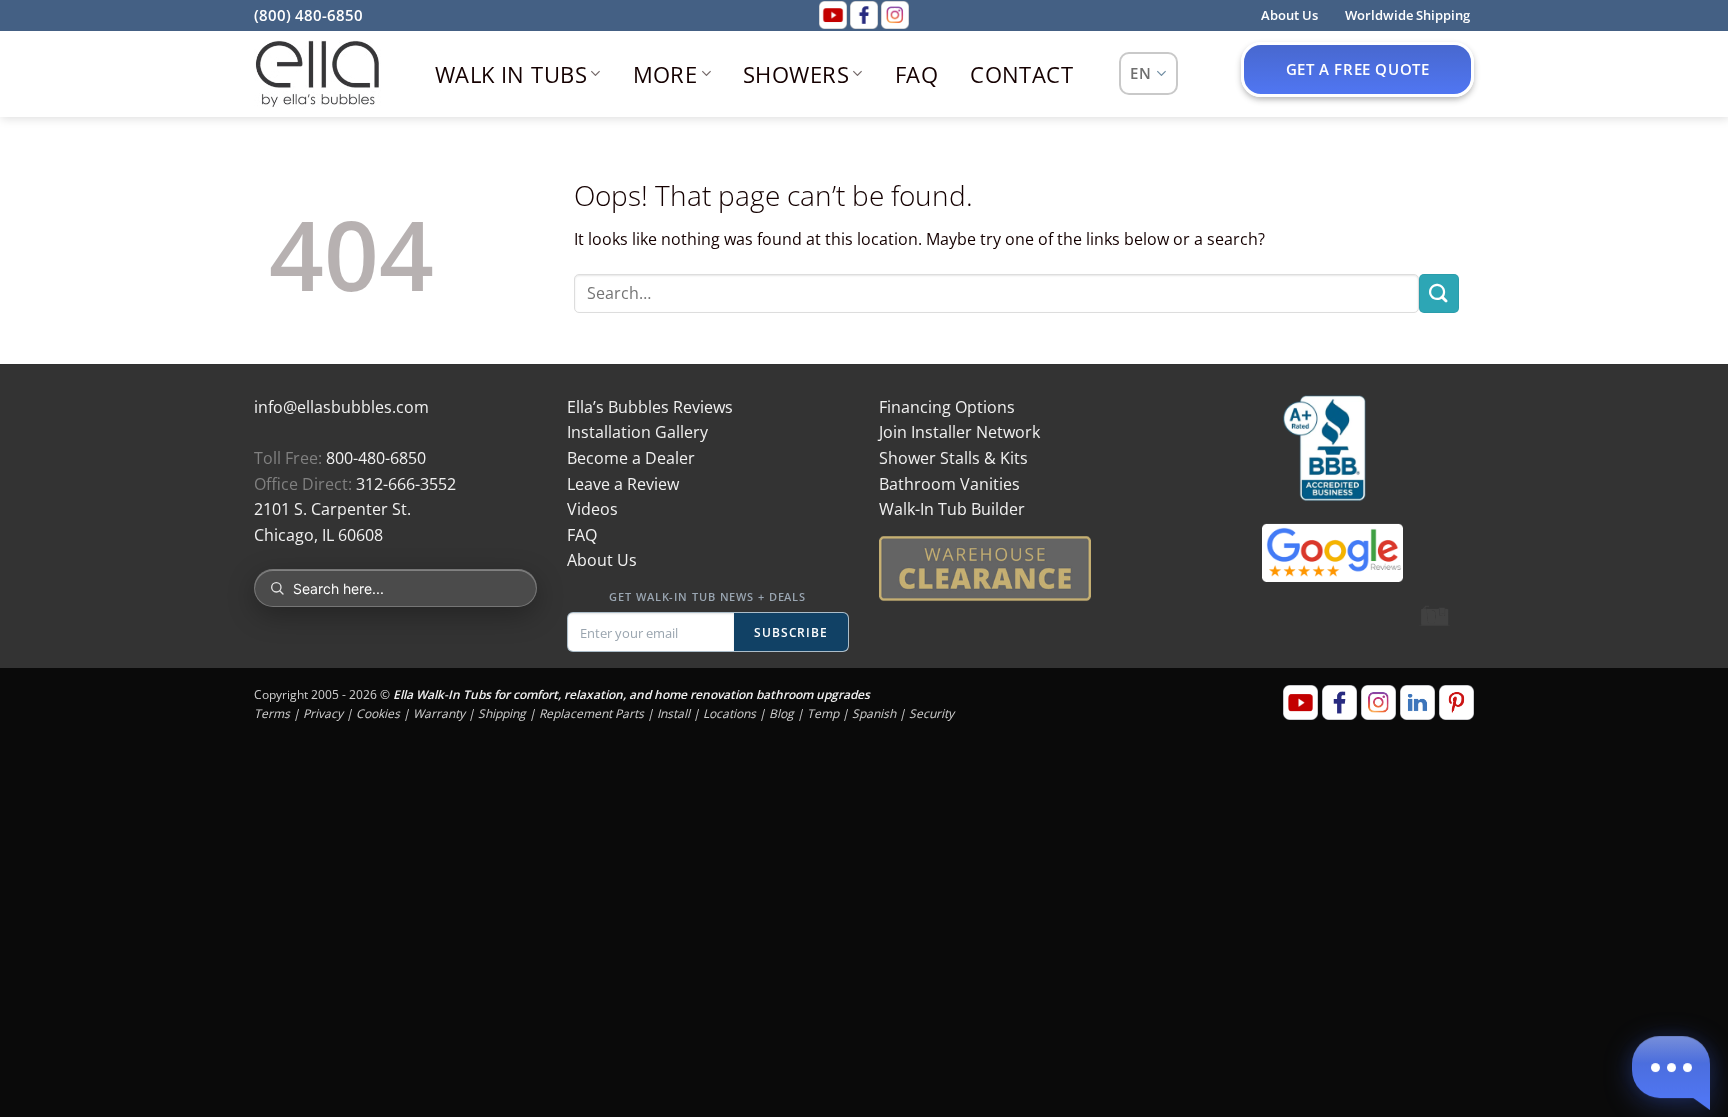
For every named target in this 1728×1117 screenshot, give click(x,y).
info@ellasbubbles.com (341, 407)
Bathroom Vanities (949, 484)
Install (673, 713)
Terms (272, 713)
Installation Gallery (637, 432)
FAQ (916, 74)
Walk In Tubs (511, 74)
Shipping (502, 713)
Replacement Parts (591, 713)
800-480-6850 (376, 458)
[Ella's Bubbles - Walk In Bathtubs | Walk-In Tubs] (317, 74)
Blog (781, 713)
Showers (796, 74)
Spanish (874, 713)
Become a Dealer (631, 458)
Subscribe (791, 632)
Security (931, 713)
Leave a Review (623, 484)
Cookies (378, 713)
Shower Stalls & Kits (953, 458)
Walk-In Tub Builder (952, 509)
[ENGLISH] (1148, 73)
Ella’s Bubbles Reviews (650, 407)
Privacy (323, 713)
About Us (602, 560)
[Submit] (1439, 293)
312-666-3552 (406, 484)
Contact (1021, 74)
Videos (592, 509)
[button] (1671, 1070)
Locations (729, 713)
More (665, 74)
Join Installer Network (959, 432)
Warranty (439, 713)
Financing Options (947, 407)
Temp (823, 713)
